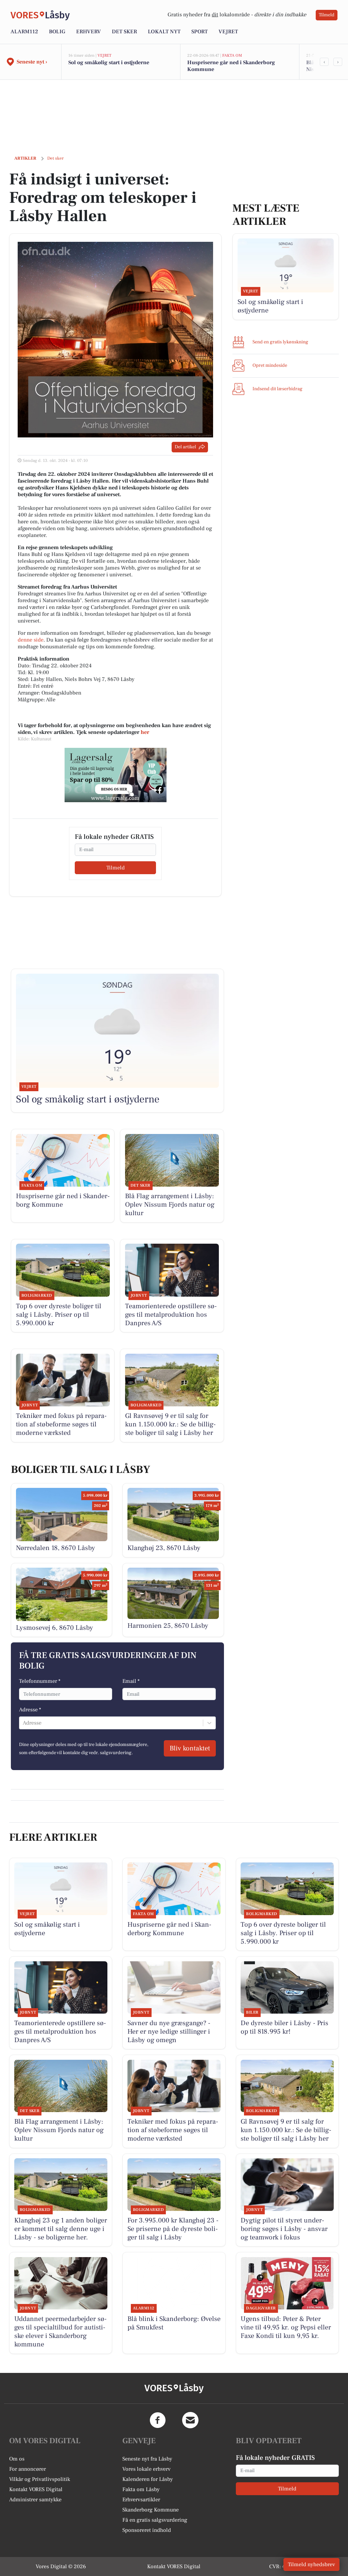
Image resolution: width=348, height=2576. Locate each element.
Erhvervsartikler (141, 2500)
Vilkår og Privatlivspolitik (40, 2479)
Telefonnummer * (40, 1681)
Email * (131, 1681)
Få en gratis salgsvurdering (155, 2520)
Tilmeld (327, 15)
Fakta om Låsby (141, 2489)
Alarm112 (24, 32)
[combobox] (23, 1723)
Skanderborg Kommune (151, 2510)
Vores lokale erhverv (146, 2469)
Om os (17, 2459)
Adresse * (30, 1710)
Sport (199, 32)
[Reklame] (116, 775)
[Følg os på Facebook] (158, 2420)
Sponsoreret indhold (147, 2530)
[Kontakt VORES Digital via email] (190, 2420)
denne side (31, 640)
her (145, 732)
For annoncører (28, 2469)
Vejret (228, 32)
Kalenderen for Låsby (148, 2479)
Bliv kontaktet (190, 1748)
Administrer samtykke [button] (35, 2500)
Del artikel (185, 447)
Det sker (124, 32)
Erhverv (89, 32)
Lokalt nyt (164, 32)
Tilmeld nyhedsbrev (311, 2564)
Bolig (57, 32)
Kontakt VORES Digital (36, 2489)
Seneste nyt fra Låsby (147, 2459)
